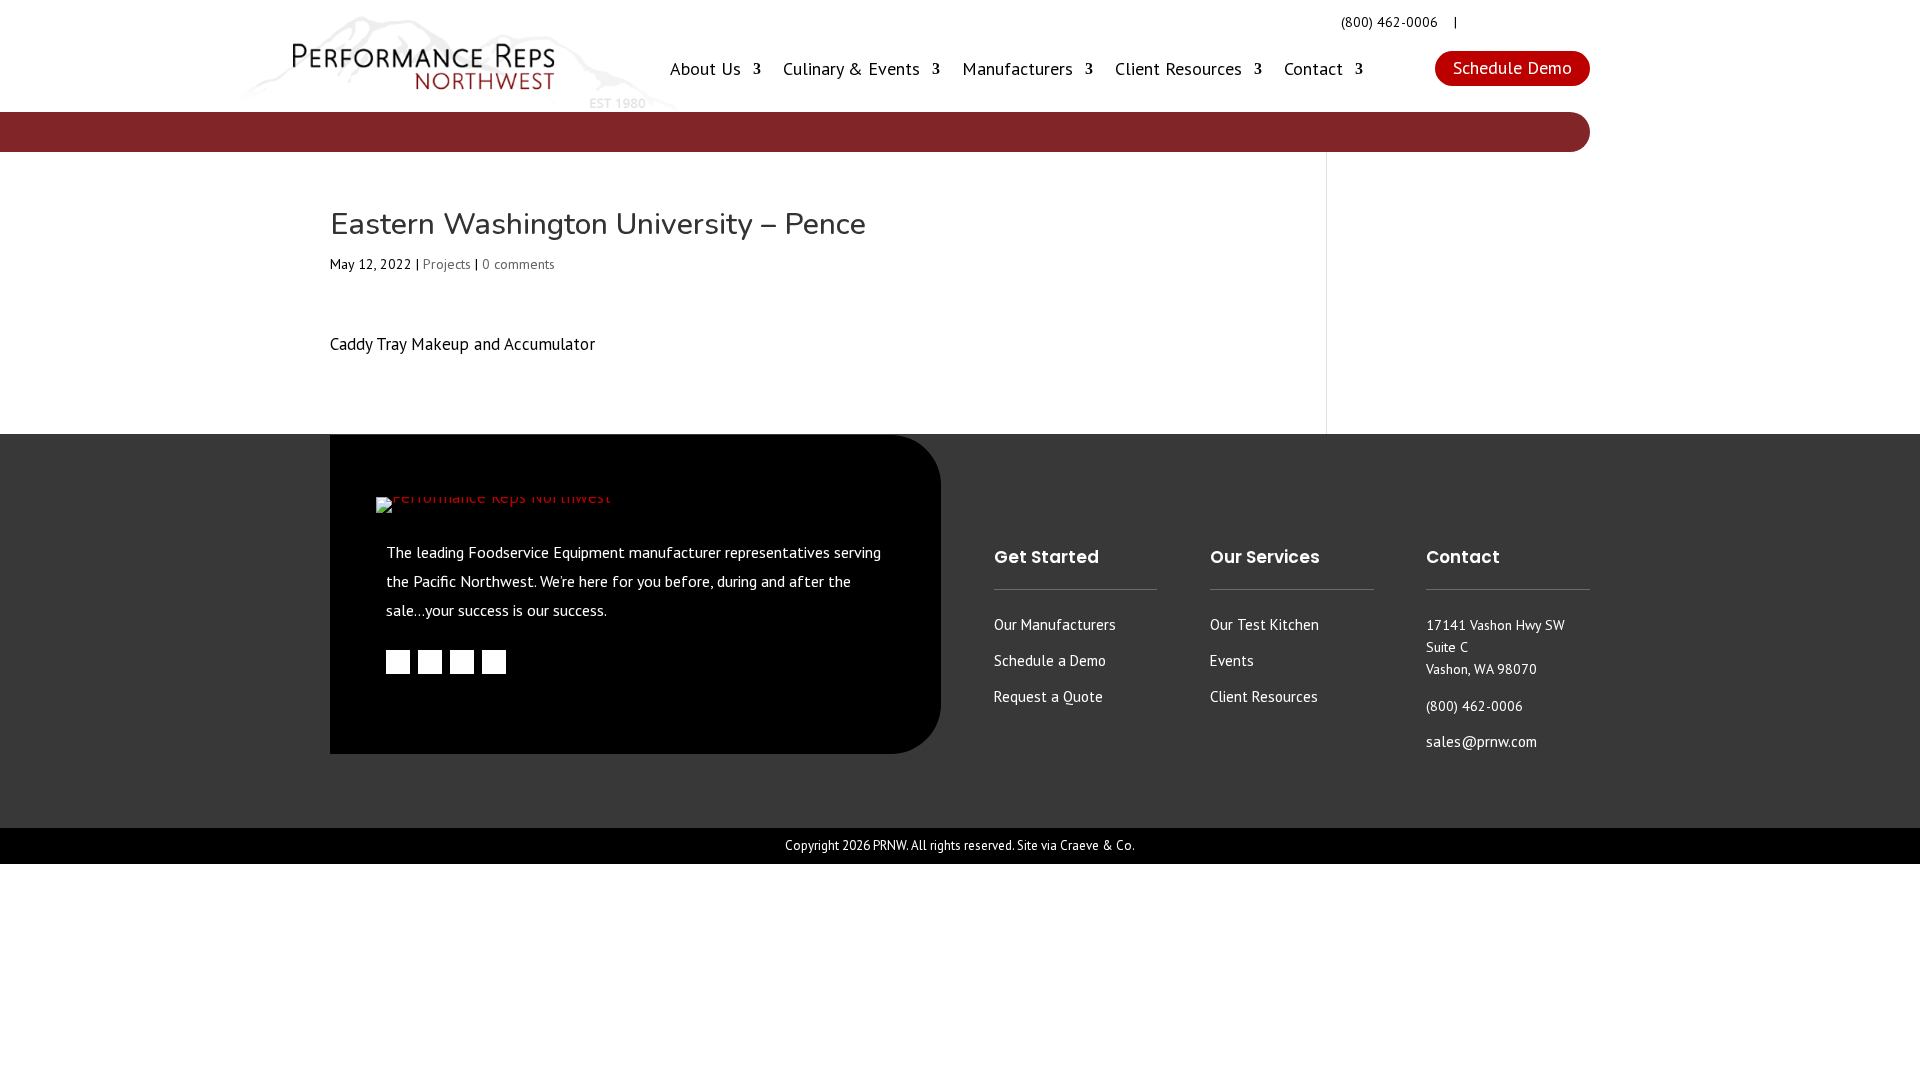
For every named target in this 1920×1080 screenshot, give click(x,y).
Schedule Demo (1512, 67)
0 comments (518, 264)
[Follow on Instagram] (1509, 23)
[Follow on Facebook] (1475, 23)
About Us (705, 68)
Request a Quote (1048, 696)
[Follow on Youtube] (1543, 23)
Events (1232, 660)
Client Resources (1178, 68)
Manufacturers (1017, 68)
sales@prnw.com (1481, 741)
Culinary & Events (851, 68)
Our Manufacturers (1055, 624)
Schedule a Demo (1050, 660)
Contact (1313, 68)
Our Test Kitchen (1264, 624)
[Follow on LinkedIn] (1577, 23)
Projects (447, 264)
